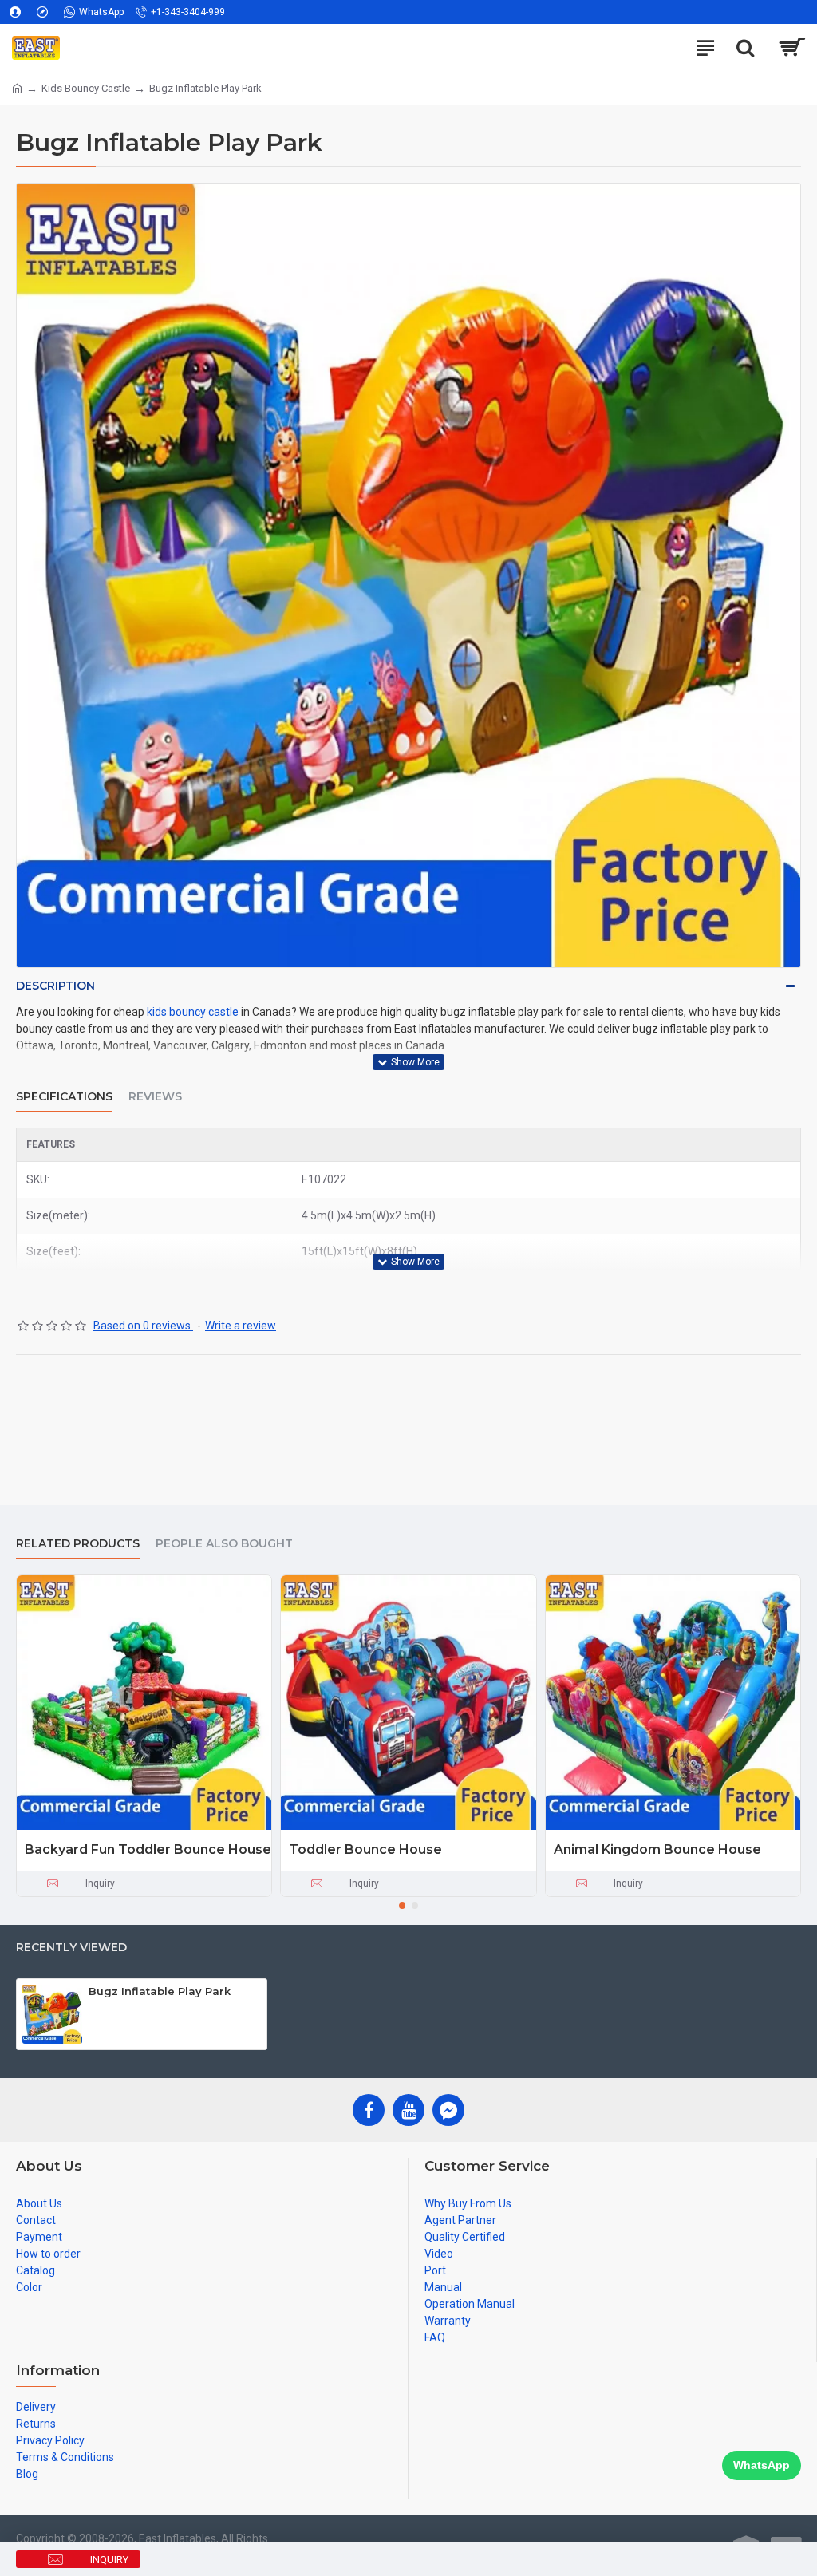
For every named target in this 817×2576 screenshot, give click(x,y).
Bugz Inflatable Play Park (160, 1991)
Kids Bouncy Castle (86, 88)
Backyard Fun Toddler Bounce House (148, 1849)
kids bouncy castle (193, 1012)
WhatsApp (762, 2465)
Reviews (155, 1097)
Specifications (64, 1097)
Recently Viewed (71, 1948)
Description (55, 986)
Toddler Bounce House (365, 1849)
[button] (402, 1906)
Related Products (78, 1544)
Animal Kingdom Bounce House (657, 1849)
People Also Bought (224, 1544)
